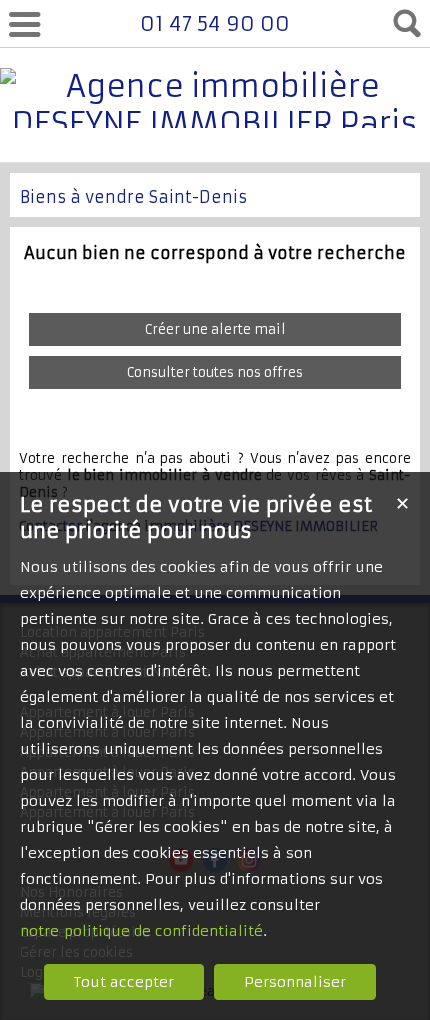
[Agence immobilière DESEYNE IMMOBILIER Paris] (215, 123)
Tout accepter (124, 982)
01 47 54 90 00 (215, 23)
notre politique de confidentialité (141, 931)
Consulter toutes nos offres (215, 372)
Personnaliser (295, 982)
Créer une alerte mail (215, 329)
